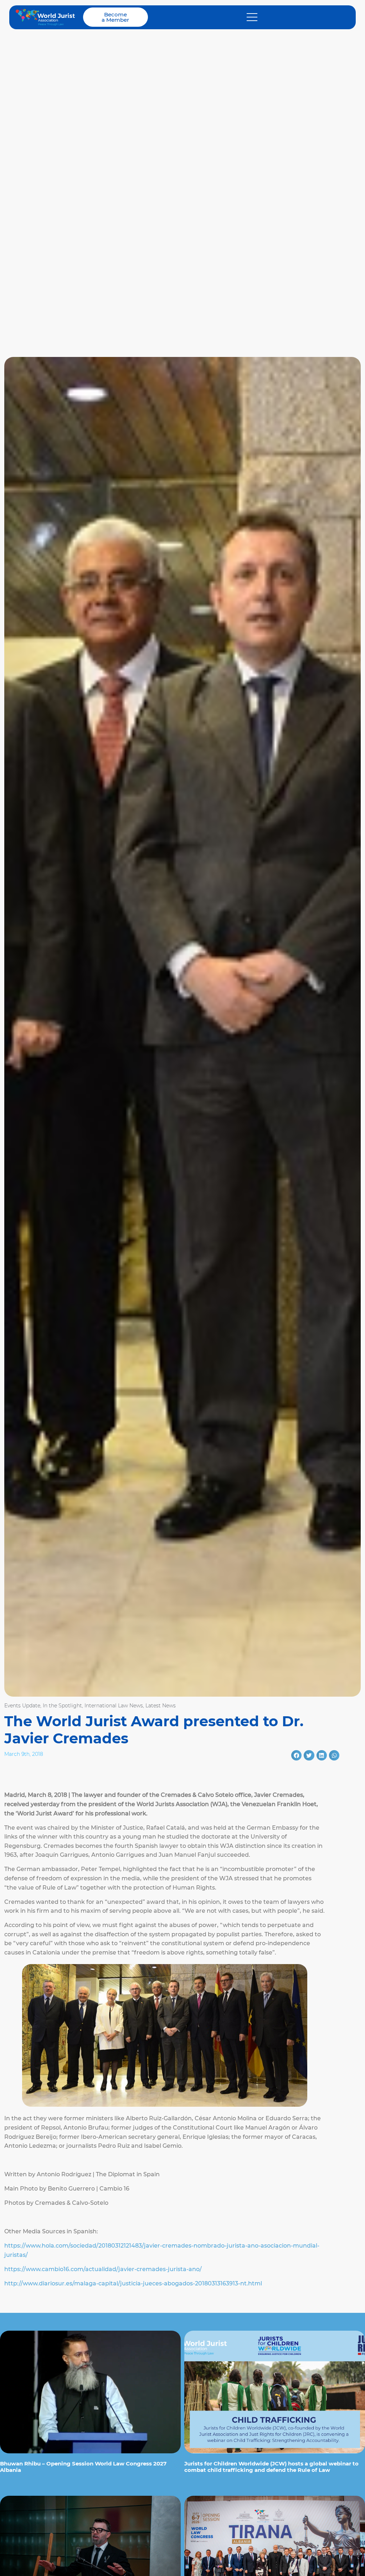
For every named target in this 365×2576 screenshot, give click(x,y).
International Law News (114, 1706)
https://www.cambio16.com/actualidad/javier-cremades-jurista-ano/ (103, 2269)
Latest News (161, 1706)
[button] (296, 1755)
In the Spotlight (62, 1706)
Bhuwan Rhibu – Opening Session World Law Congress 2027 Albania (83, 2467)
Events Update (22, 1706)
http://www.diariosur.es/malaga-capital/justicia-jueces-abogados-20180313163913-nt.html (133, 2283)
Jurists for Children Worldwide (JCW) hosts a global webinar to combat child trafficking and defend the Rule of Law (271, 2467)
